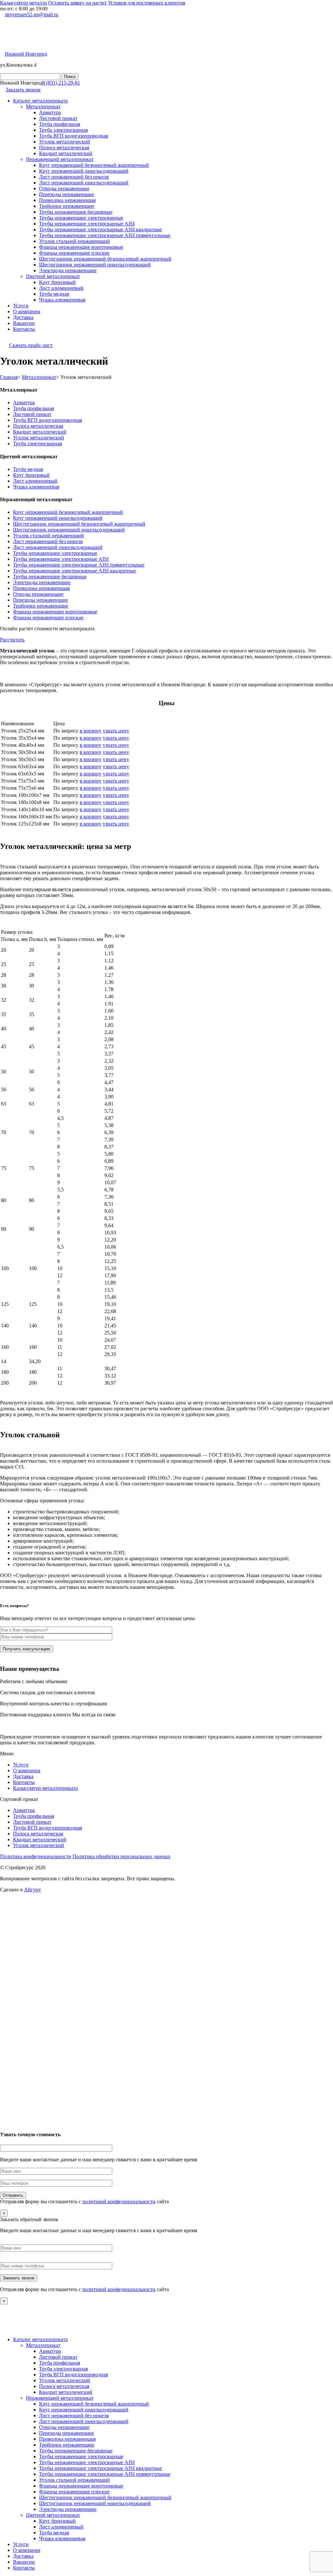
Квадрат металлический (66, 153)
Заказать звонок (23, 90)
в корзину (91, 731)
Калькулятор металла (23, 3)
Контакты (24, 329)
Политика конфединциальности (36, 1856)
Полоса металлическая (64, 148)
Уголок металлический (65, 142)
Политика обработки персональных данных (121, 1856)
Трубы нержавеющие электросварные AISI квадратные (100, 229)
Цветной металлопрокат (53, 276)
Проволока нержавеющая (67, 200)
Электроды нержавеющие (68, 270)
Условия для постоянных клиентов (147, 3)
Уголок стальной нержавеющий (74, 241)
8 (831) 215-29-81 (61, 83)
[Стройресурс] (50, 41)
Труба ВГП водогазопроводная (73, 136)
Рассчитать (12, 640)
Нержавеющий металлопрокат (60, 159)
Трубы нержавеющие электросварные (81, 218)
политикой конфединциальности (119, 2201)
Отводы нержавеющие (64, 188)
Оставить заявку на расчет (77, 3)
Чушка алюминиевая (62, 300)
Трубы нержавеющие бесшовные (76, 212)
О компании (27, 311)
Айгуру (33, 1890)
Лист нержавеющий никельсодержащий (84, 183)
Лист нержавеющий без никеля (74, 177)
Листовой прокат (58, 118)
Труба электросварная (63, 130)
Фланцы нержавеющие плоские (74, 253)
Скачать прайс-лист (31, 345)
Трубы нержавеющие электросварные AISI (87, 224)
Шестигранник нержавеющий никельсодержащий (95, 265)
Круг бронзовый (57, 282)
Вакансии (24, 323)
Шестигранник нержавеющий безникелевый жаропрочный (105, 259)
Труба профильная (60, 124)
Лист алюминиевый (61, 288)
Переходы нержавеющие (67, 194)
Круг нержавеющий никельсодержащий (84, 171)
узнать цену (116, 731)
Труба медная (54, 294)
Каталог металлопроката (40, 101)
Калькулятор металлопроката (45, 1788)
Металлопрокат (43, 107)
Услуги (21, 306)
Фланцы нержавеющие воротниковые (81, 247)
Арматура (50, 112)
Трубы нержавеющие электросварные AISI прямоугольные (105, 235)
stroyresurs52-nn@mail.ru (32, 14)
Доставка (23, 317)
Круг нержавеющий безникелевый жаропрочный (94, 165)
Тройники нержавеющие (67, 206)
